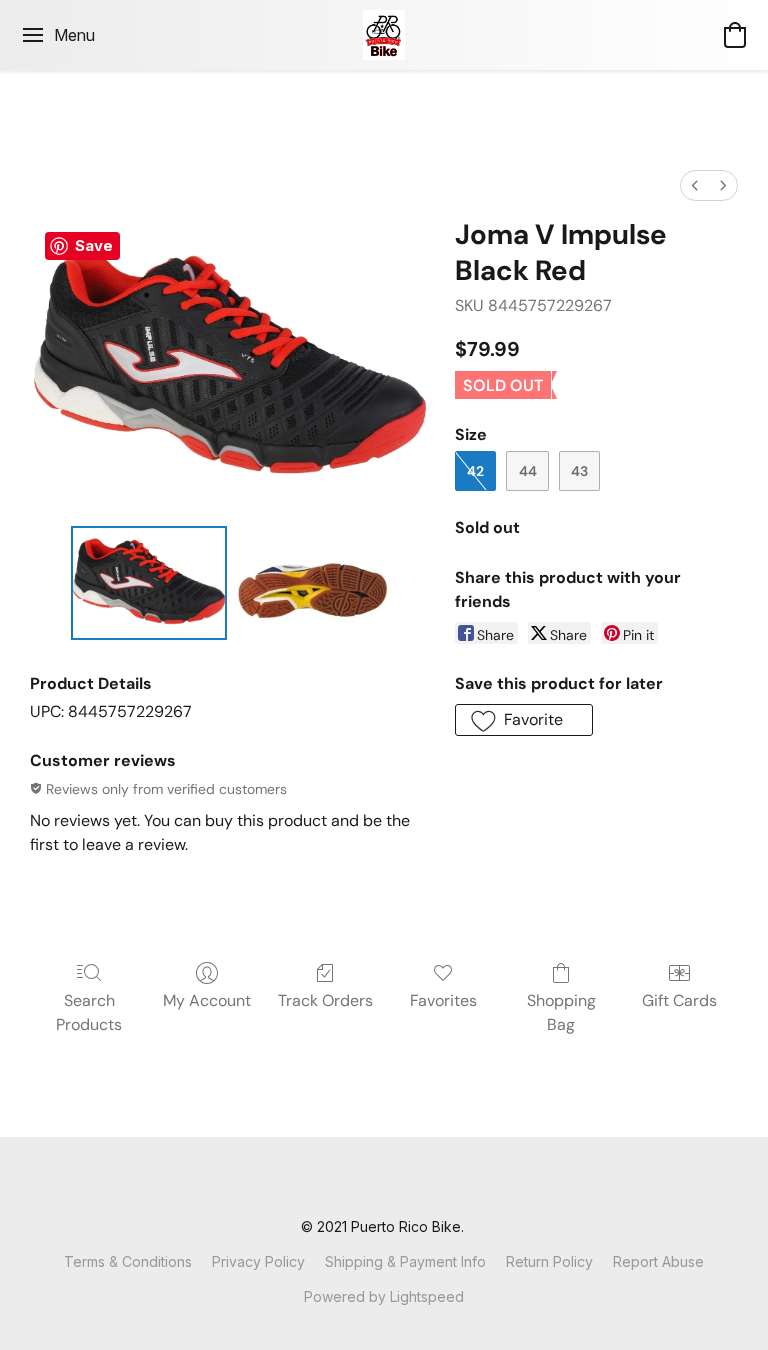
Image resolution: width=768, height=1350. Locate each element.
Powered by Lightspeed (384, 1296)
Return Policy (549, 1261)
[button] (384, 35)
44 (528, 471)
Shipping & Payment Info (405, 1261)
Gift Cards (679, 1000)
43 (579, 471)
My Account (207, 1000)
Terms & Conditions (128, 1261)
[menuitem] (695, 185)
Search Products (89, 1012)
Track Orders (325, 1000)
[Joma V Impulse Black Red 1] (312, 583)
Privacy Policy (258, 1261)
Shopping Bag (561, 1012)
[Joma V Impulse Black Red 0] (148, 583)
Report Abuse (658, 1261)
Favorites (443, 1000)
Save (94, 245)
